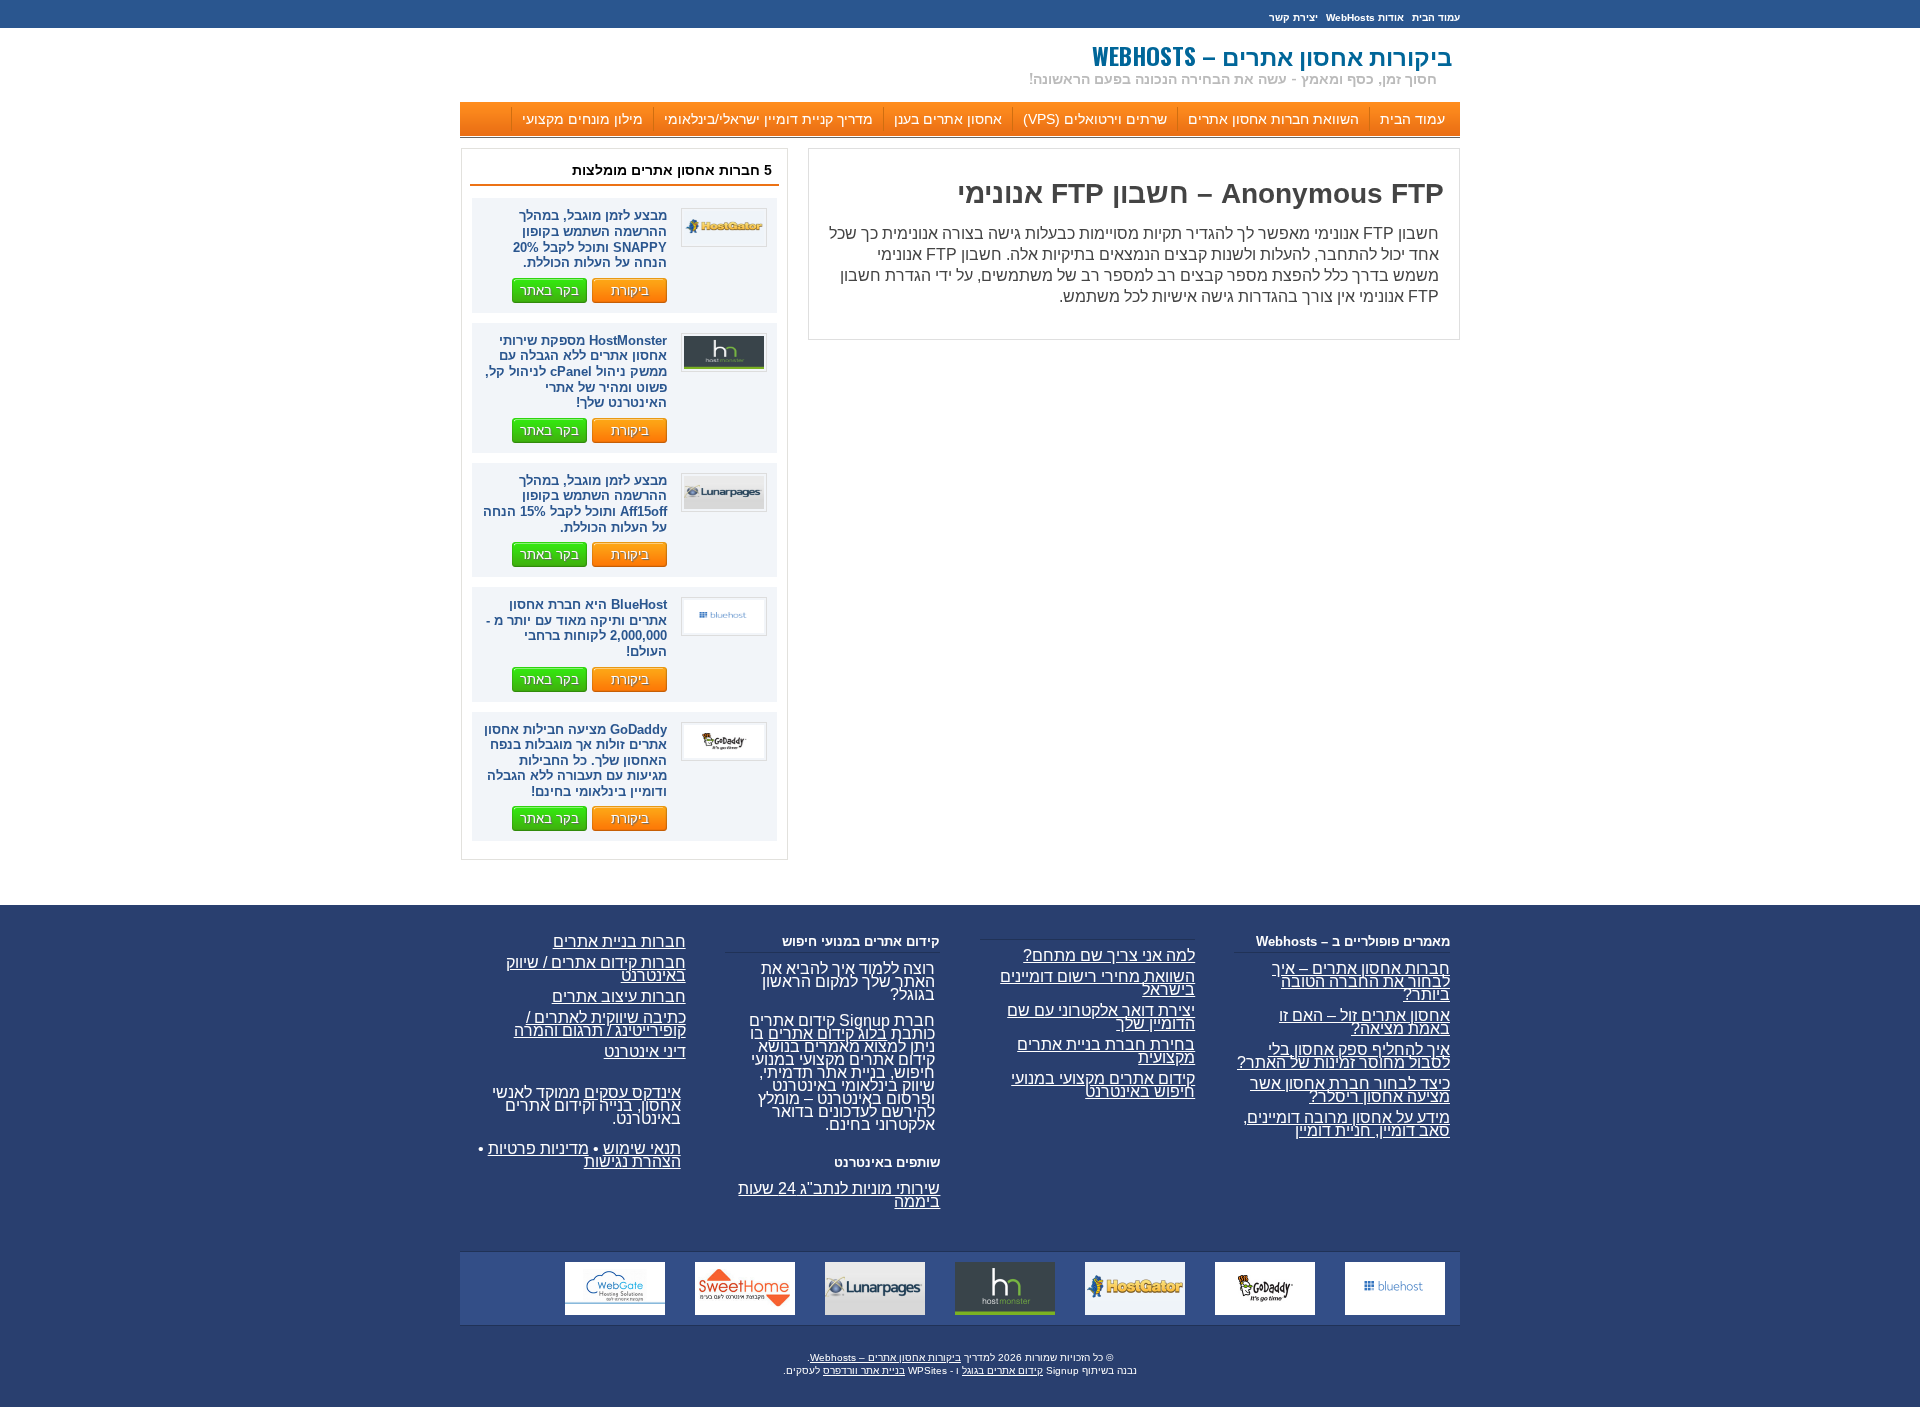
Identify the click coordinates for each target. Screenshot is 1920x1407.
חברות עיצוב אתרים (619, 996)
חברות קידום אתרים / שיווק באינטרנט (596, 969)
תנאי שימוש (642, 1148)
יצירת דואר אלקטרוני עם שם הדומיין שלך (1101, 1017)
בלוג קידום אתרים (827, 1033)
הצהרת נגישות (632, 1161)
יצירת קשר (1293, 17)
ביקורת (630, 290)
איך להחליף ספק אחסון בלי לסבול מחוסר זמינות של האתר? (1343, 1056)
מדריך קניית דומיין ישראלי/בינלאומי (768, 119)
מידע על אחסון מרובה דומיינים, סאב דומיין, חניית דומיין (1346, 1124)
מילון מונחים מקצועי (582, 119)
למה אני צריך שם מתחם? (1109, 955)
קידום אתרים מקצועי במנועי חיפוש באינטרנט (1103, 1085)
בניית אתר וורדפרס (864, 1370)
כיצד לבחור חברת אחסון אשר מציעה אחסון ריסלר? (1350, 1090)
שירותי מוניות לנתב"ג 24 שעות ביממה (839, 1195)
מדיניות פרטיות (538, 1148)
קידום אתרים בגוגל (1002, 1370)
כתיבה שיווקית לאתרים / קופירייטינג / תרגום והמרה (600, 1024)
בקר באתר (549, 290)
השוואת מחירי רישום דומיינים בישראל (1097, 983)
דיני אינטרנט (645, 1051)
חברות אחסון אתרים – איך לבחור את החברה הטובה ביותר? (1361, 981)
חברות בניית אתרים (619, 941)
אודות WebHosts (1365, 17)
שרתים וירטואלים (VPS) (1095, 119)
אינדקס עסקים (632, 1092)
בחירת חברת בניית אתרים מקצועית (1106, 1051)
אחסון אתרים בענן (948, 119)
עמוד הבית (1436, 17)
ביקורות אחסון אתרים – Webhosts (1272, 55)
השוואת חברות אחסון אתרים (1273, 119)
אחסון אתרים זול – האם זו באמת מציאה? (1364, 1022)
